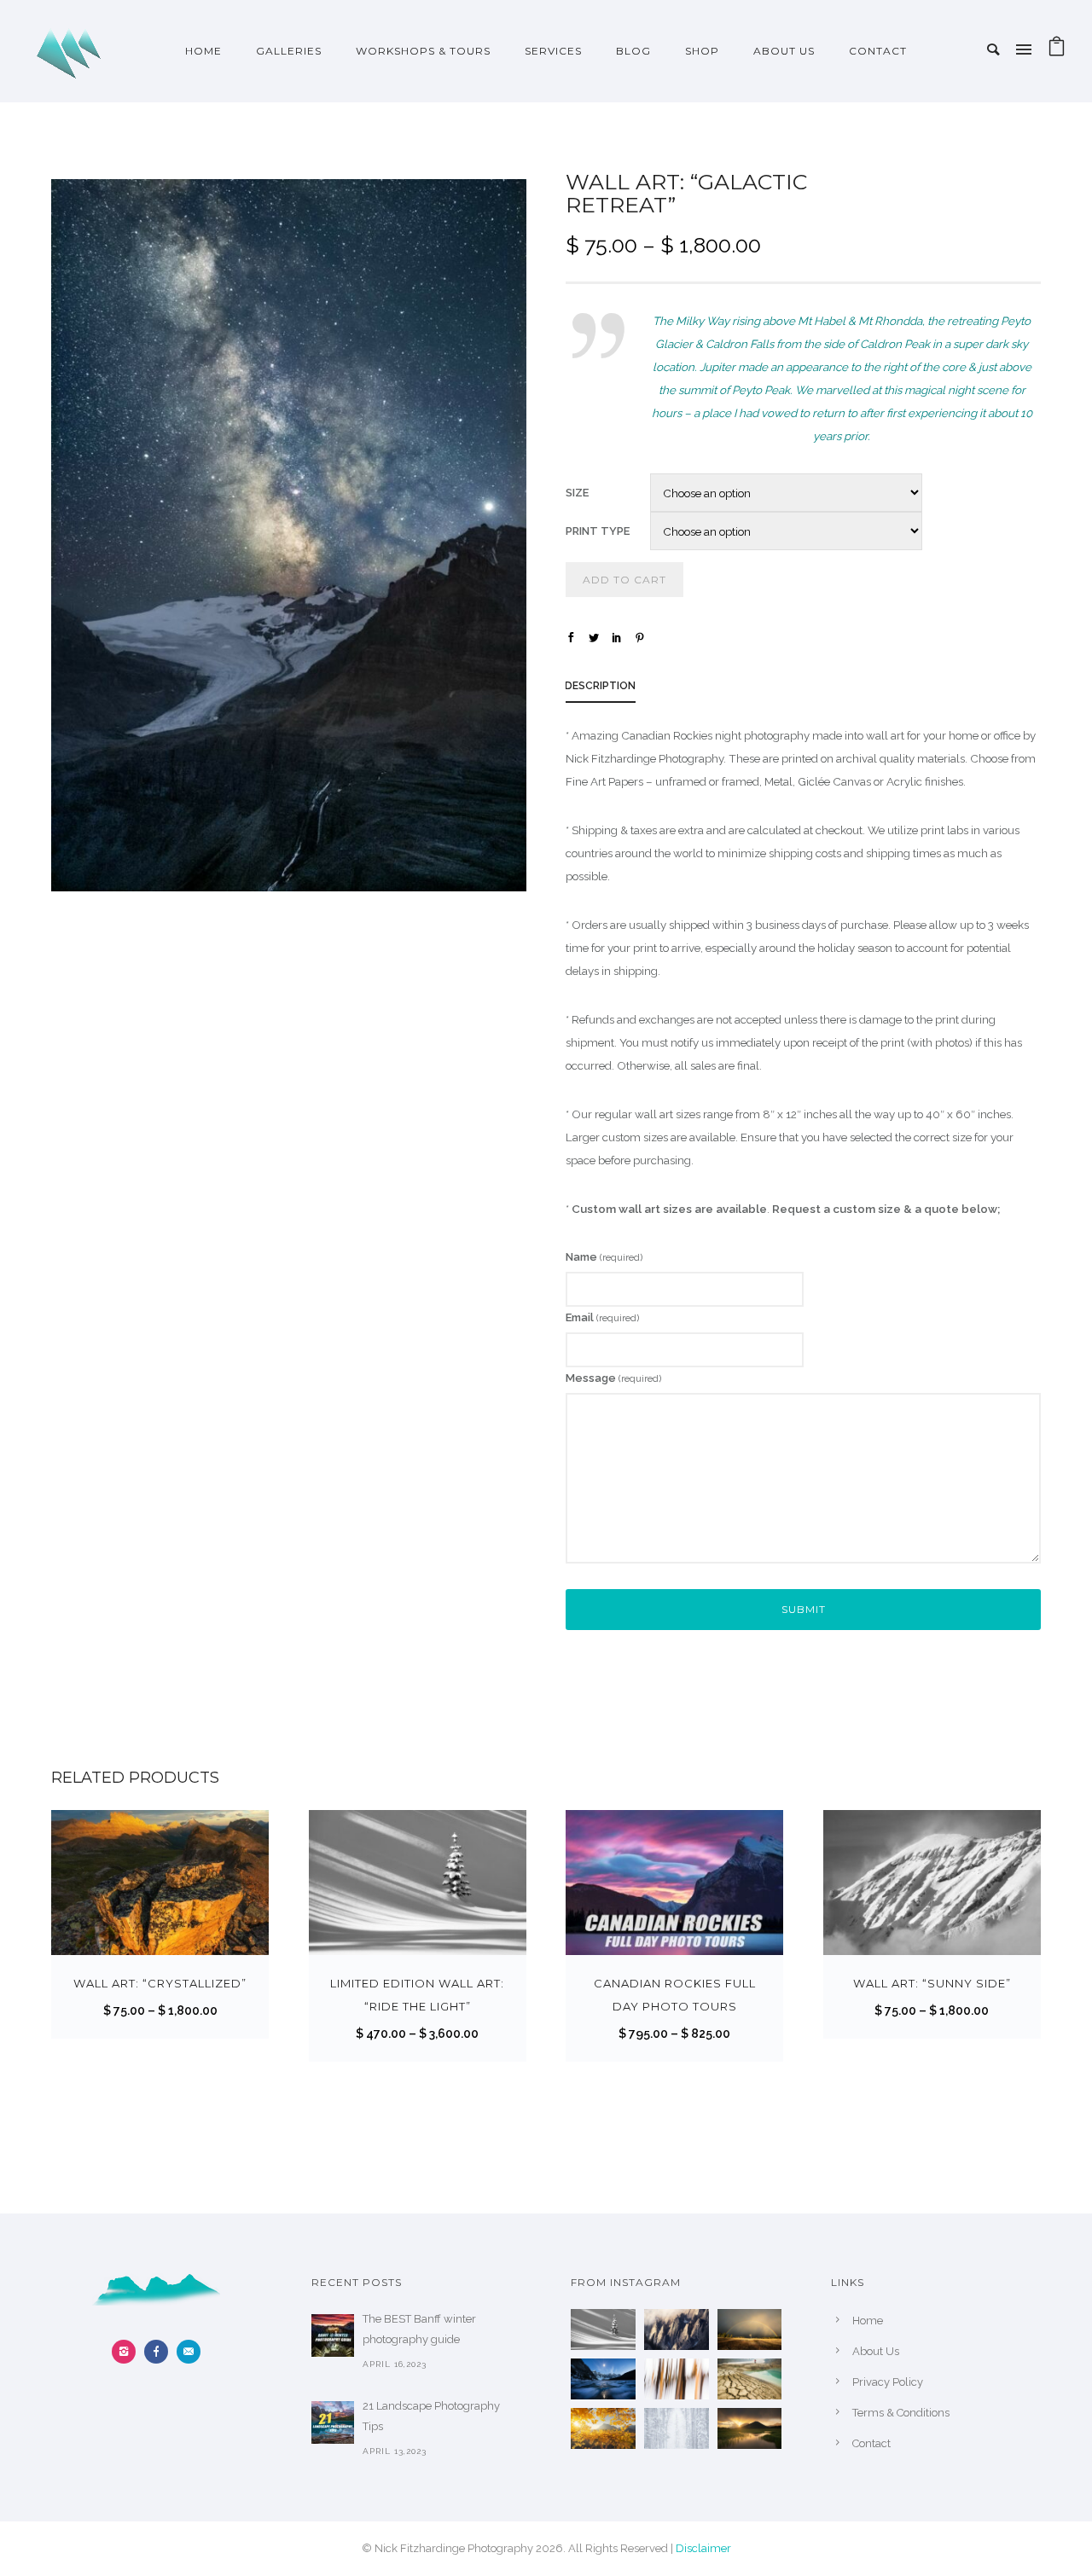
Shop (702, 51)
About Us (784, 51)
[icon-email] (189, 2352)
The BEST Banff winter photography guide (419, 2329)
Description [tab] (600, 686)
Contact (878, 51)
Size (577, 493)
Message (613, 1378)
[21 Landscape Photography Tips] (333, 2422)
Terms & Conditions (901, 2413)
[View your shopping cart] (1057, 51)
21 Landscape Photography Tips (431, 2416)
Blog (633, 51)
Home (203, 51)
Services (553, 51)
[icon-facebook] (160, 2352)
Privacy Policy (888, 2382)
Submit (804, 1609)
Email (602, 1317)
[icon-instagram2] (128, 2352)
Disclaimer (703, 2548)
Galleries (289, 51)
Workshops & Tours (423, 51)
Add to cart (624, 580)
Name (604, 1257)
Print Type (598, 531)
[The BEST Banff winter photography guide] (333, 2335)
